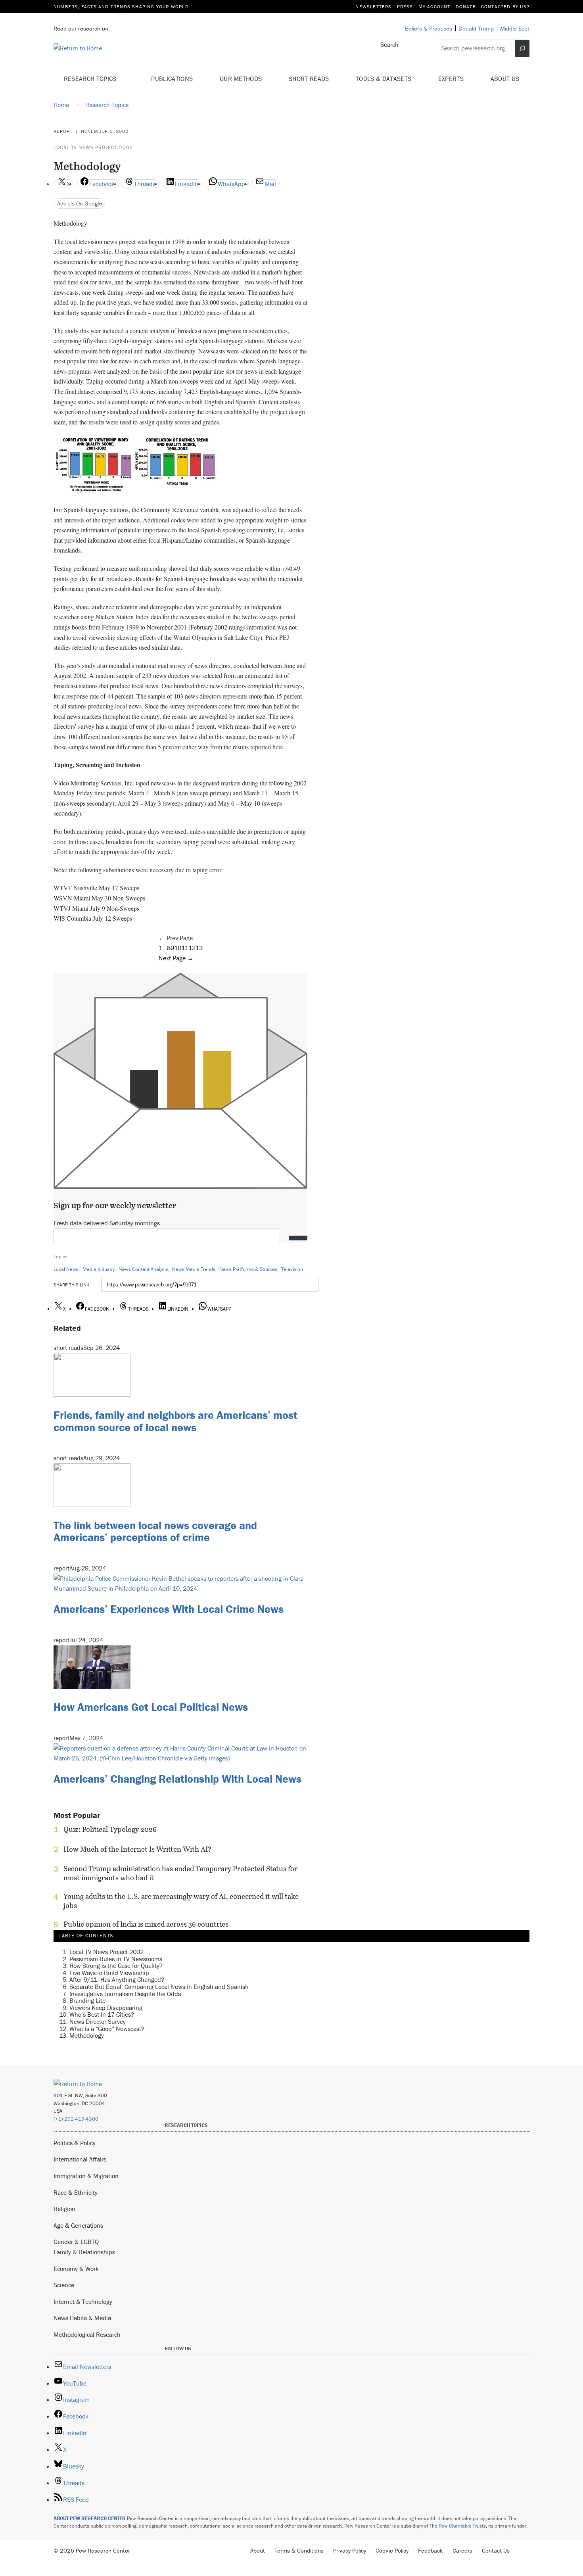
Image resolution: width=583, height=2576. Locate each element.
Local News (66, 1269)
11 (185, 948)
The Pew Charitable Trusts (458, 2526)
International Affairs (80, 2159)
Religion (64, 2209)
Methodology (87, 2035)
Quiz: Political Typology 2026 (110, 1829)
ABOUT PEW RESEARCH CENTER (90, 2518)
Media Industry (99, 1269)
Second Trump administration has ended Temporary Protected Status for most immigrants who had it (180, 1873)
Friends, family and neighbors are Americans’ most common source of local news (175, 1421)
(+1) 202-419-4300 (76, 2119)
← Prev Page (176, 938)
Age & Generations (78, 2225)
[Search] (522, 48)
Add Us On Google (80, 203)
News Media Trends (194, 1269)
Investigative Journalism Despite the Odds (125, 1994)
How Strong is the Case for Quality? (116, 1966)
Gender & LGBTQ (76, 2242)
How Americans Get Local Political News (151, 1707)
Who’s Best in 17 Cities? (102, 2014)
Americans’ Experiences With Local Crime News (169, 1609)
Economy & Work (76, 2269)
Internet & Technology (83, 2302)
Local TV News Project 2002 (93, 147)
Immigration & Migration (86, 2176)
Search (389, 44)
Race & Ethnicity (76, 2192)
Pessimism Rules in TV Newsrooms (116, 1959)
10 (178, 948)
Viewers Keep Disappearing (106, 2008)
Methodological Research (87, 2334)
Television (292, 1269)
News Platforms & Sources (248, 1269)
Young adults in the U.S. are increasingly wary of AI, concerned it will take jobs (181, 1901)
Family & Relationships (84, 2252)
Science (64, 2285)
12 (192, 948)
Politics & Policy (75, 2143)
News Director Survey (98, 2021)
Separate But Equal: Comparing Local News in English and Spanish (159, 1987)
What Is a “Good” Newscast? (107, 2029)
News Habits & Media (82, 2318)
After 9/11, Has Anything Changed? (117, 1979)
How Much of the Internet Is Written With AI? (137, 1849)
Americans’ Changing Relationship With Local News (177, 1779)
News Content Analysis (143, 1269)
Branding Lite (87, 2000)
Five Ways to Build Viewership (109, 1973)
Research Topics (91, 79)
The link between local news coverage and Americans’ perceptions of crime (155, 1531)
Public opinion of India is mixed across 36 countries (146, 1924)
